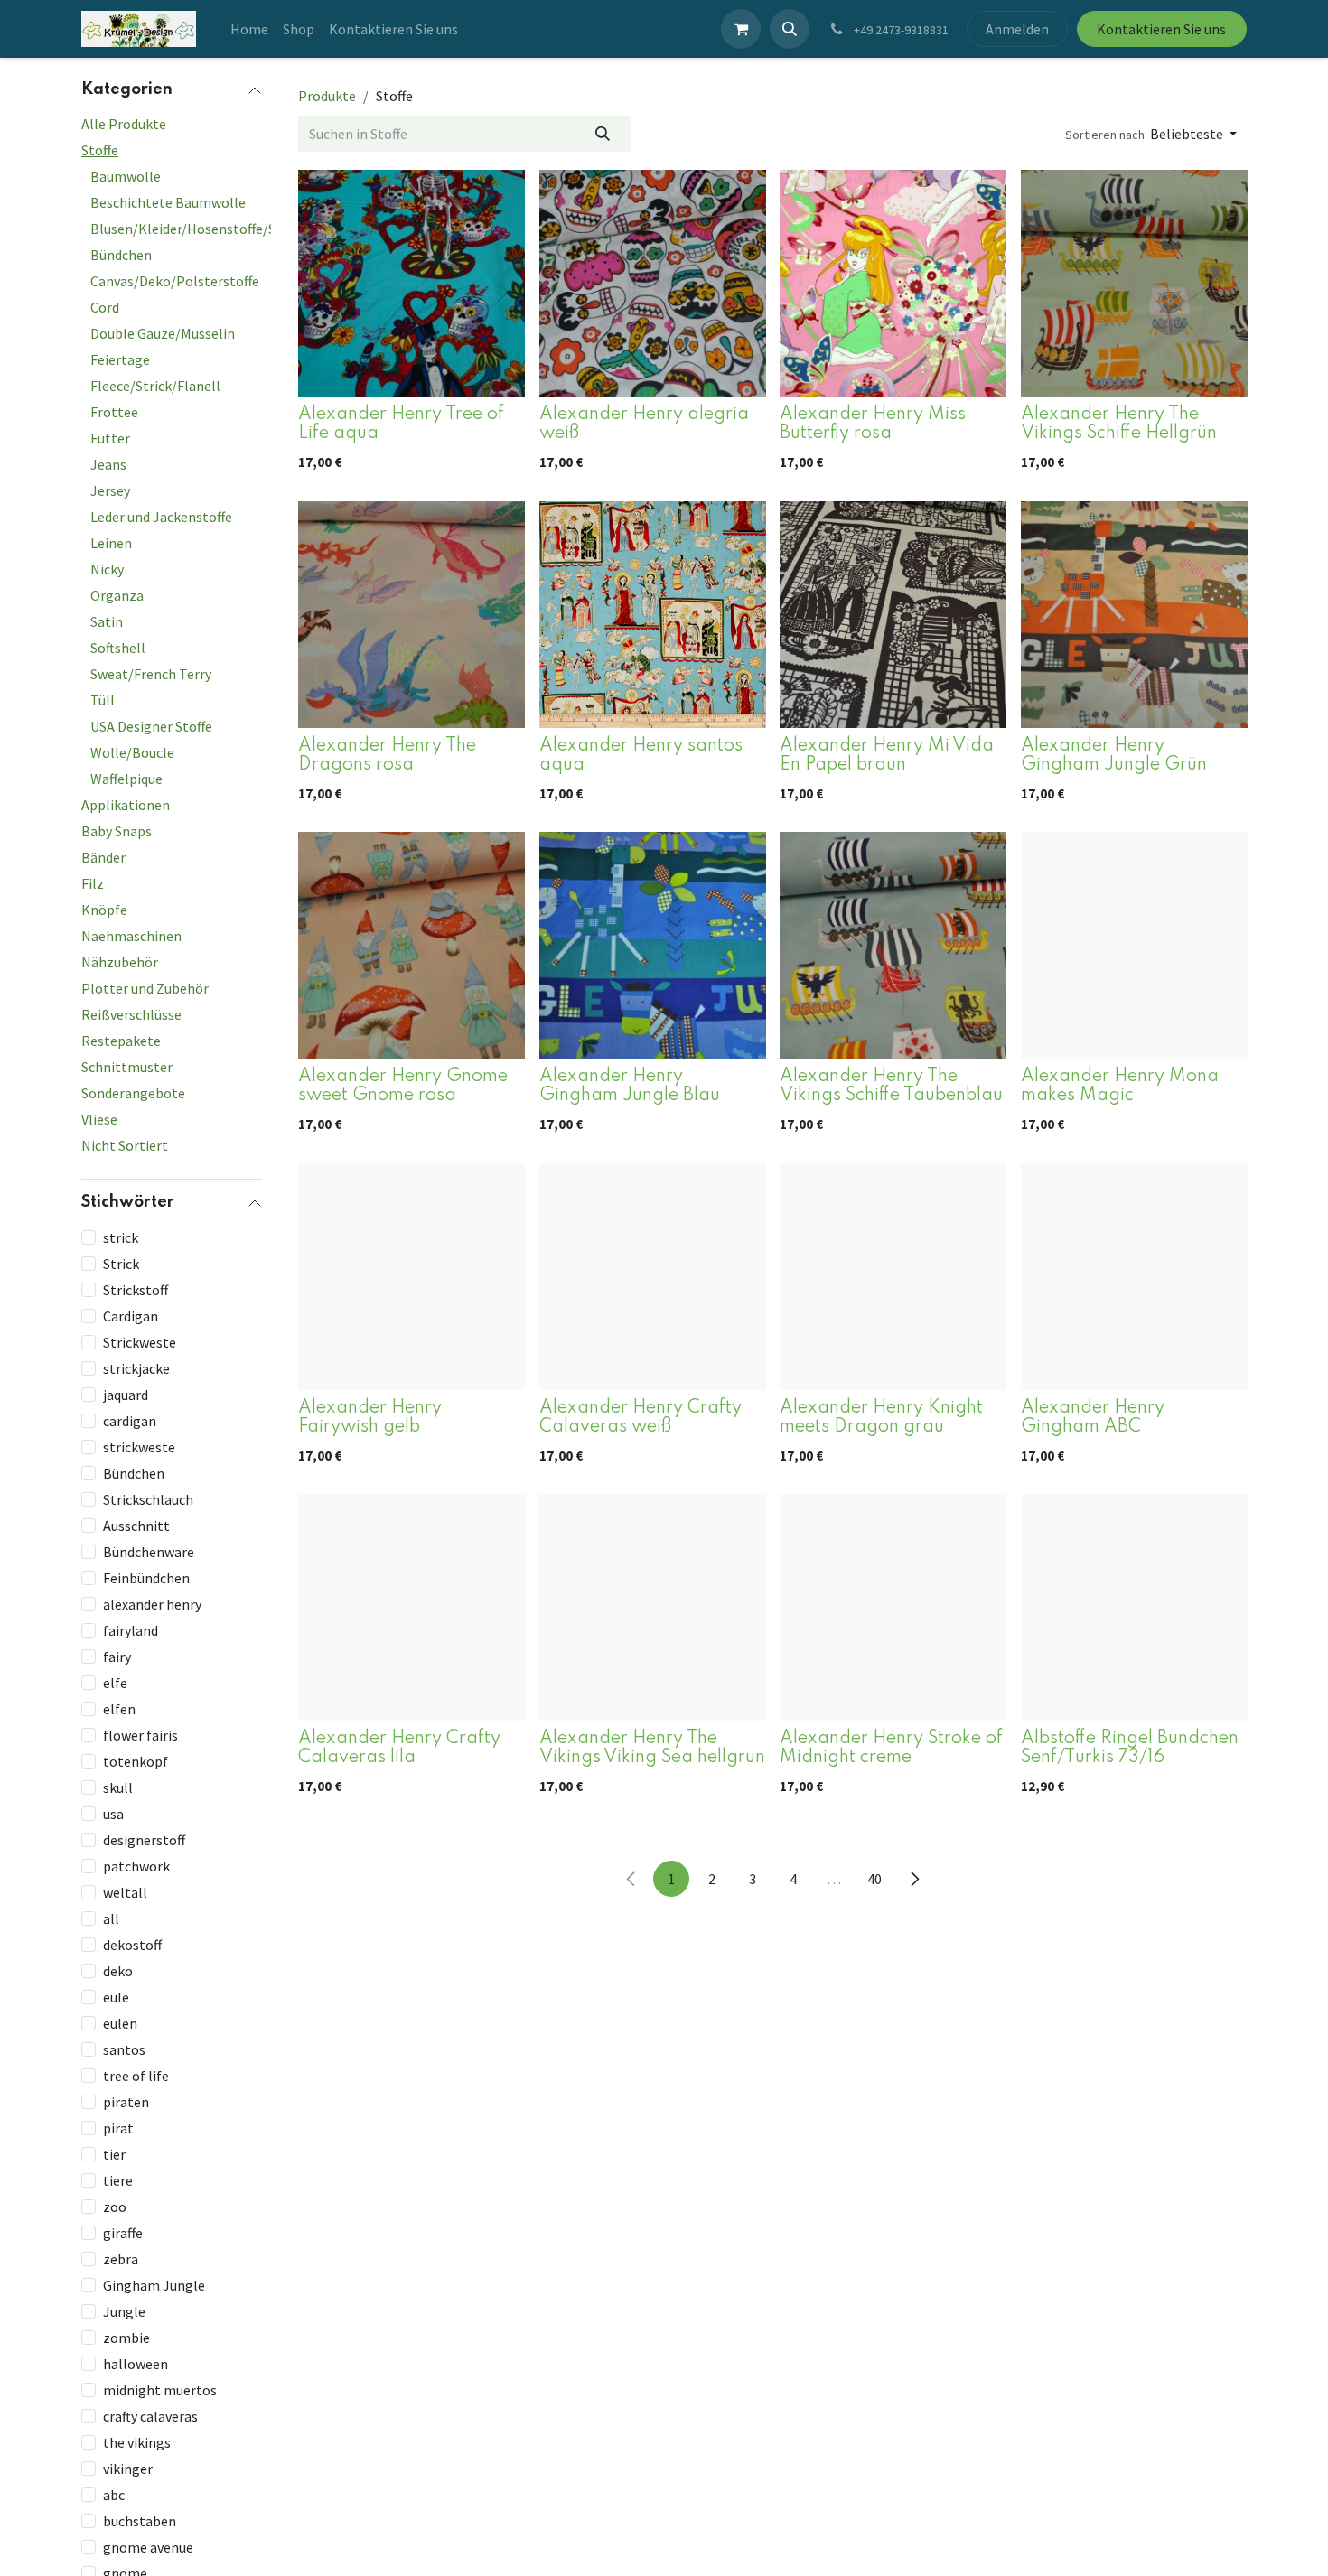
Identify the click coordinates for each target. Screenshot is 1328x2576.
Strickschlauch (148, 1498)
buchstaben (140, 2520)
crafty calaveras (150, 2415)
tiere (118, 2179)
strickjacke (136, 1367)
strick (121, 1237)
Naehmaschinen (131, 936)
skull (118, 1787)
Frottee (114, 412)
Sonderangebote (133, 1093)
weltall (125, 1891)
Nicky (107, 569)
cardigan (130, 1420)
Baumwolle (126, 176)
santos (124, 2049)
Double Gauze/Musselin (163, 333)
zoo (115, 2206)
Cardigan (131, 1315)
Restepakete (121, 1041)
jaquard (126, 1394)
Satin (107, 621)
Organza (117, 595)
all (111, 1918)
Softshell (118, 648)
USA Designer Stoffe (151, 726)
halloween (136, 2363)
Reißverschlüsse (131, 1014)
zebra (121, 2258)
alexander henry (152, 1603)
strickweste (139, 1446)
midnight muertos (160, 2389)
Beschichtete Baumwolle (168, 202)
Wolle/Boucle (132, 752)
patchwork (136, 1865)
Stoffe (100, 150)
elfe (115, 1682)
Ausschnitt (136, 1525)
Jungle (124, 2310)
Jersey (110, 490)
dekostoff (132, 1944)
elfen (119, 1708)
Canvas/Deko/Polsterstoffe (175, 281)
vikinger (128, 2468)
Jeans (108, 464)
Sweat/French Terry (151, 674)
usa (113, 1813)
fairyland (131, 1629)
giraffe (123, 2232)
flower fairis (140, 1734)
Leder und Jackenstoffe (161, 517)
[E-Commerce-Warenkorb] (741, 29)
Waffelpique (126, 779)
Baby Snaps (117, 831)
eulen (120, 2022)
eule (116, 1996)
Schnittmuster (127, 1067)
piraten (126, 2101)
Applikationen (126, 805)
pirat (118, 2127)
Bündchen (121, 255)
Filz (93, 883)
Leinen (111, 543)
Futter (110, 438)
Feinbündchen (146, 1577)
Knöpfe (104, 910)
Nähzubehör (120, 962)
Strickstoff (136, 1289)
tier (114, 2153)
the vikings (137, 2441)
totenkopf (136, 1760)
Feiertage (120, 359)
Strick (121, 1263)
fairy (117, 1656)
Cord (105, 307)
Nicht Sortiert (125, 1145)
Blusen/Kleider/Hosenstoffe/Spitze (199, 229)
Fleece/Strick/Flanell (155, 386)
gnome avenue (148, 2546)
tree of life (136, 2075)
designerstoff (144, 1839)
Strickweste (140, 1341)
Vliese (99, 1119)
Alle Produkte (124, 124)
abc (114, 2494)
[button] (790, 29)
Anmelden (1017, 29)
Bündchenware (149, 1551)
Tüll (103, 700)
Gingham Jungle (154, 2284)
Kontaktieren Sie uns (1161, 29)
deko (118, 1970)
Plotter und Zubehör (145, 988)
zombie (126, 2337)
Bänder (103, 857)
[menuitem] (249, 29)
